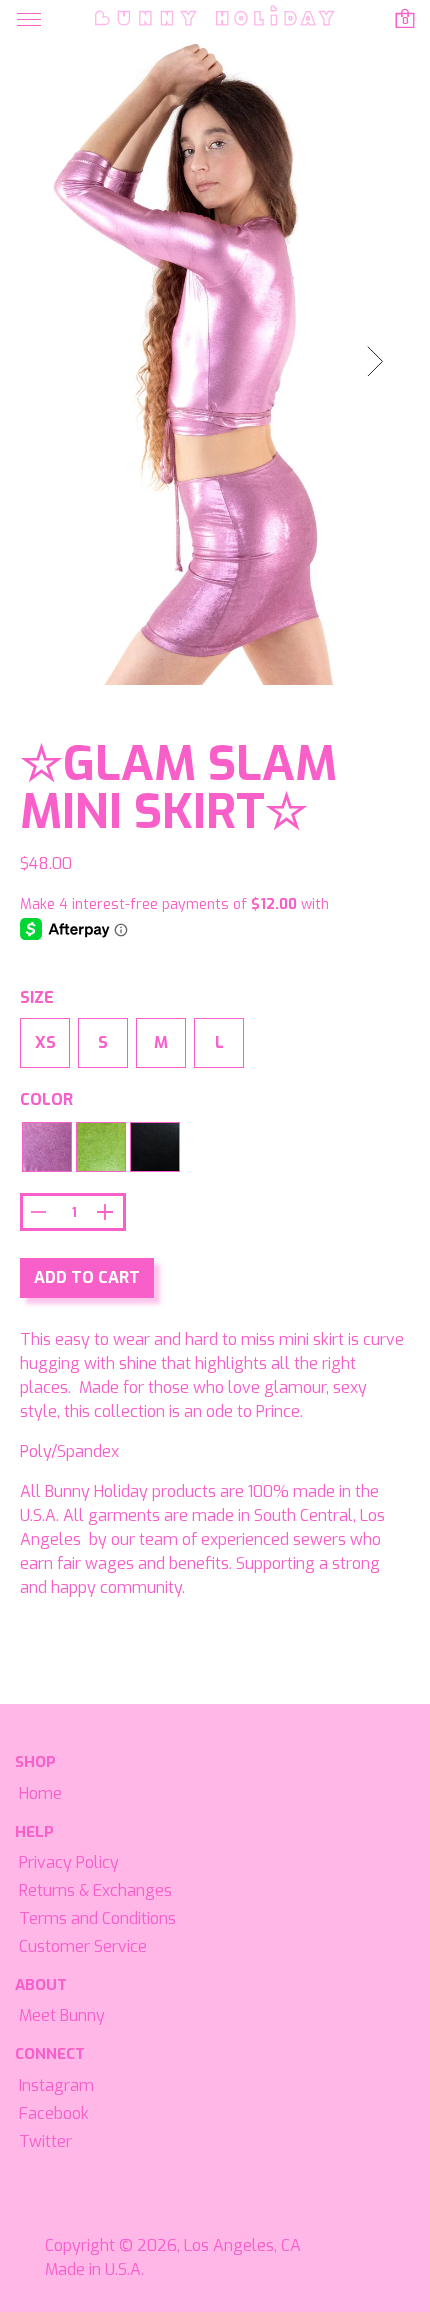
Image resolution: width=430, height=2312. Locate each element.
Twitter (45, 2141)
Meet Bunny (62, 2015)
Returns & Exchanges (95, 1890)
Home (40, 1793)
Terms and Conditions (97, 1918)
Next (387, 365)
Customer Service (83, 1946)
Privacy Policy (69, 1862)
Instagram (56, 2085)
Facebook (54, 2113)
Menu (29, 20)
